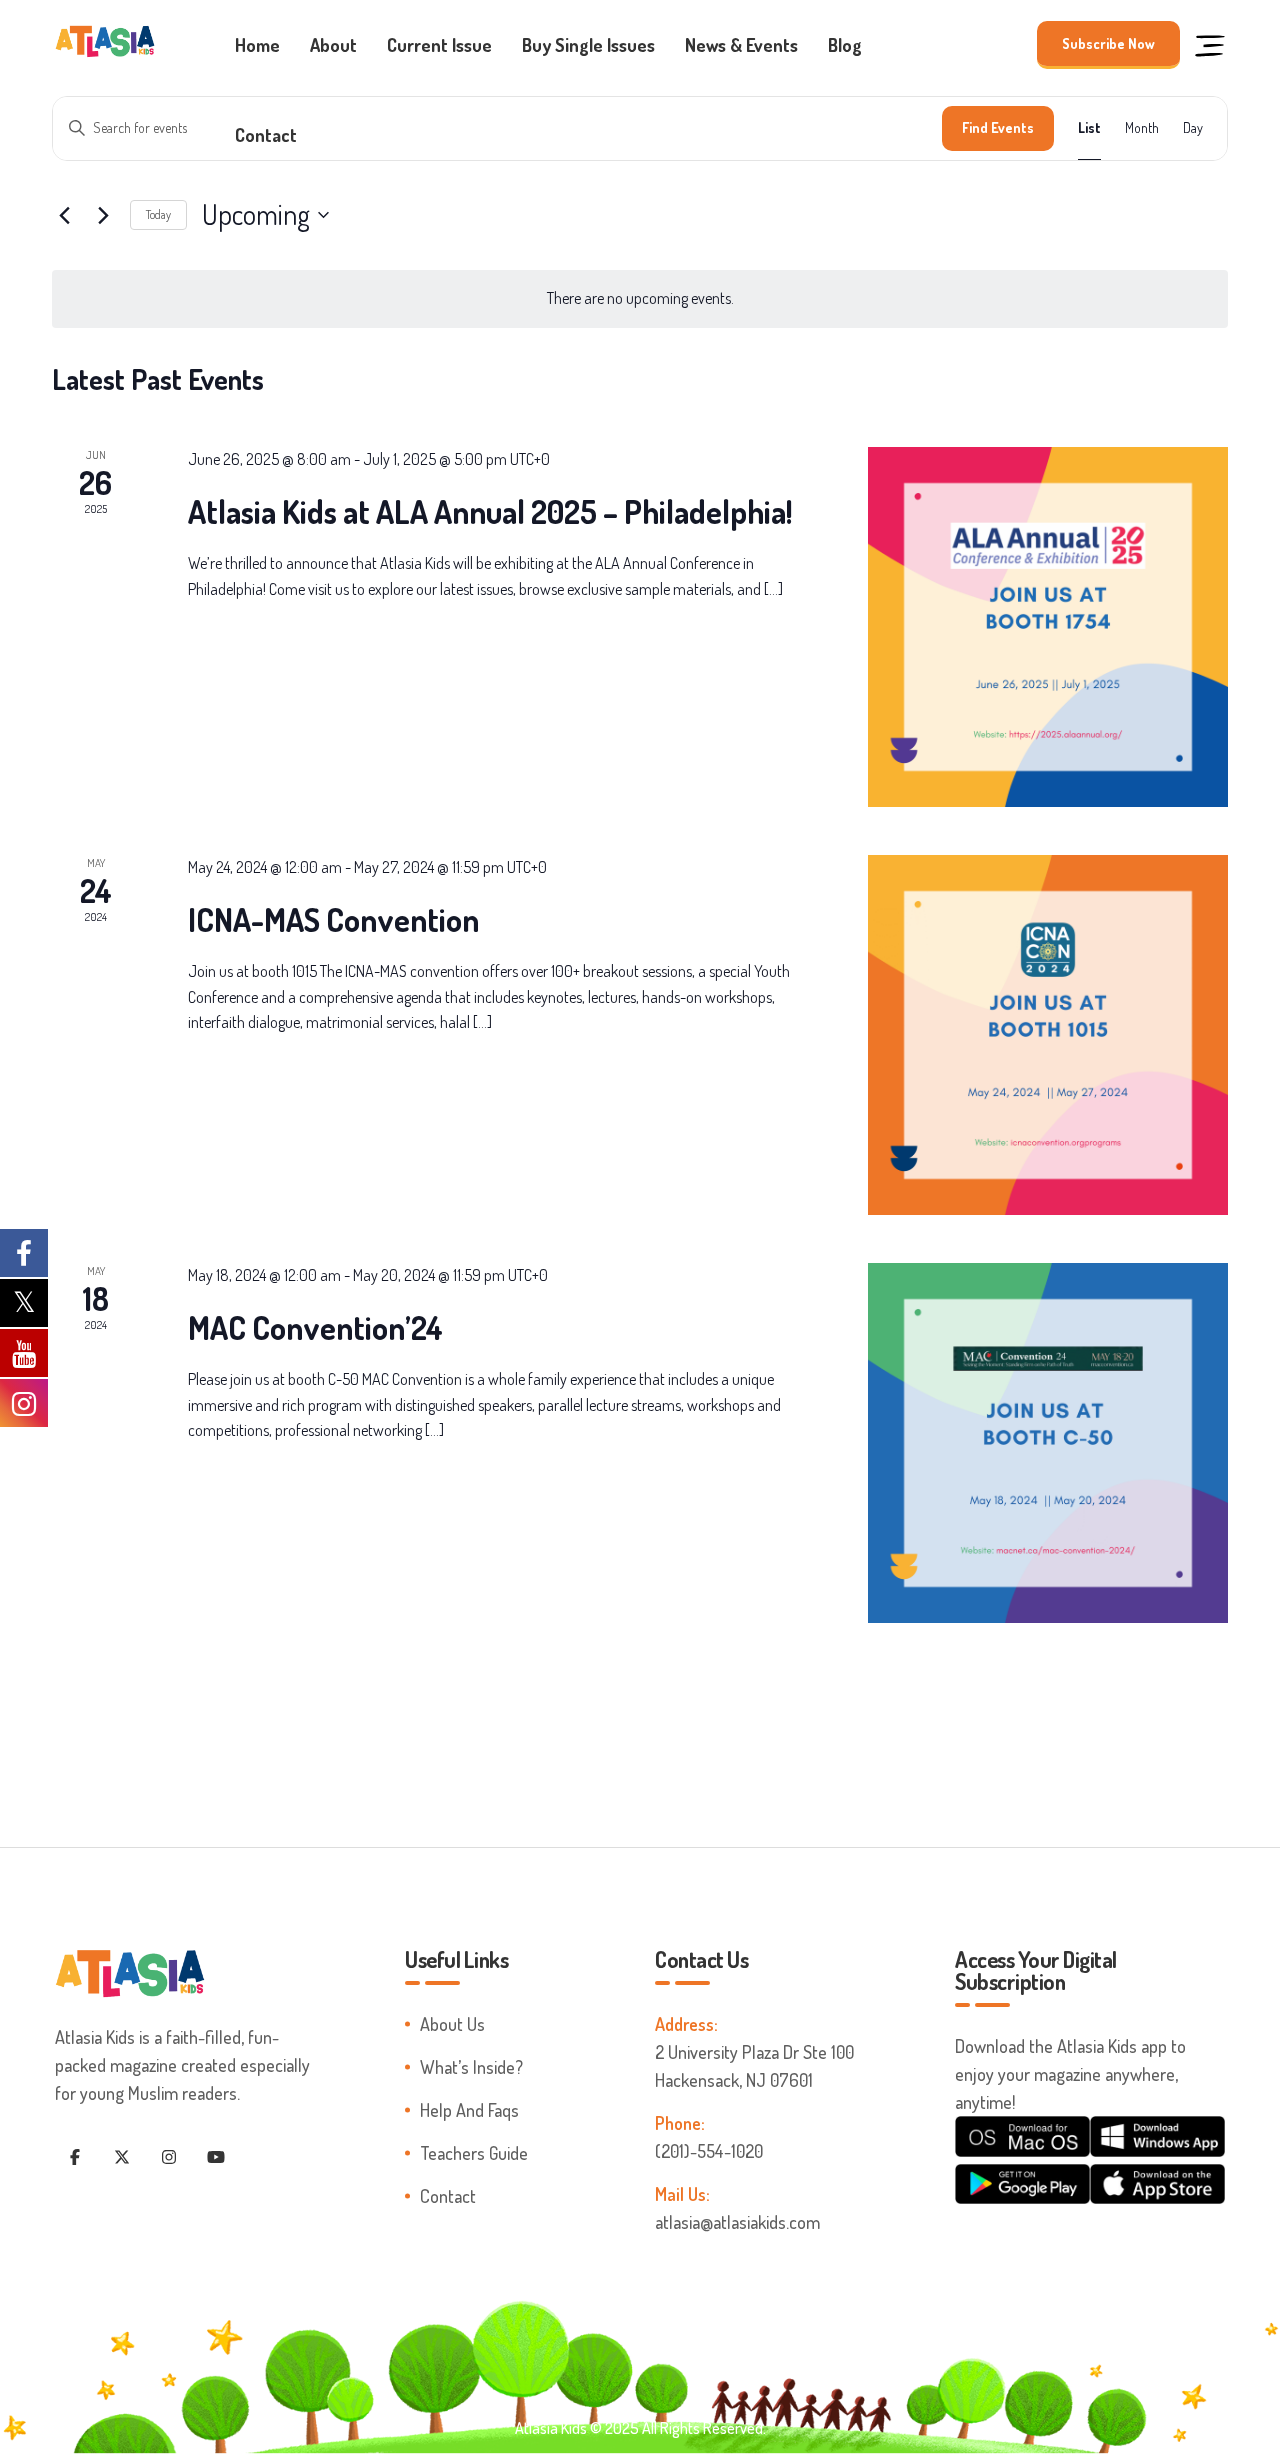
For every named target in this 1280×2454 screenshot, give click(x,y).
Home (257, 45)
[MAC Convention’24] (1048, 1443)
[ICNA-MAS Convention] (1048, 1035)
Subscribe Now (1108, 43)
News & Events (741, 45)
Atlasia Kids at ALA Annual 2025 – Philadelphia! (490, 511)
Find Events (998, 127)
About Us (452, 2024)
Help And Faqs (469, 2110)
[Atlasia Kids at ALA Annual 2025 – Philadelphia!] (1048, 627)
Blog (845, 45)
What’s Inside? (471, 2067)
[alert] (640, 299)
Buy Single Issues (588, 45)
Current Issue (439, 45)
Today (158, 214)
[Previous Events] (64, 215)
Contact (266, 135)
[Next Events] (103, 215)
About (333, 45)
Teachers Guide (474, 2153)
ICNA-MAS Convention (333, 919)
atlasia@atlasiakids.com (737, 2222)
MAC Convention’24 (315, 1327)
